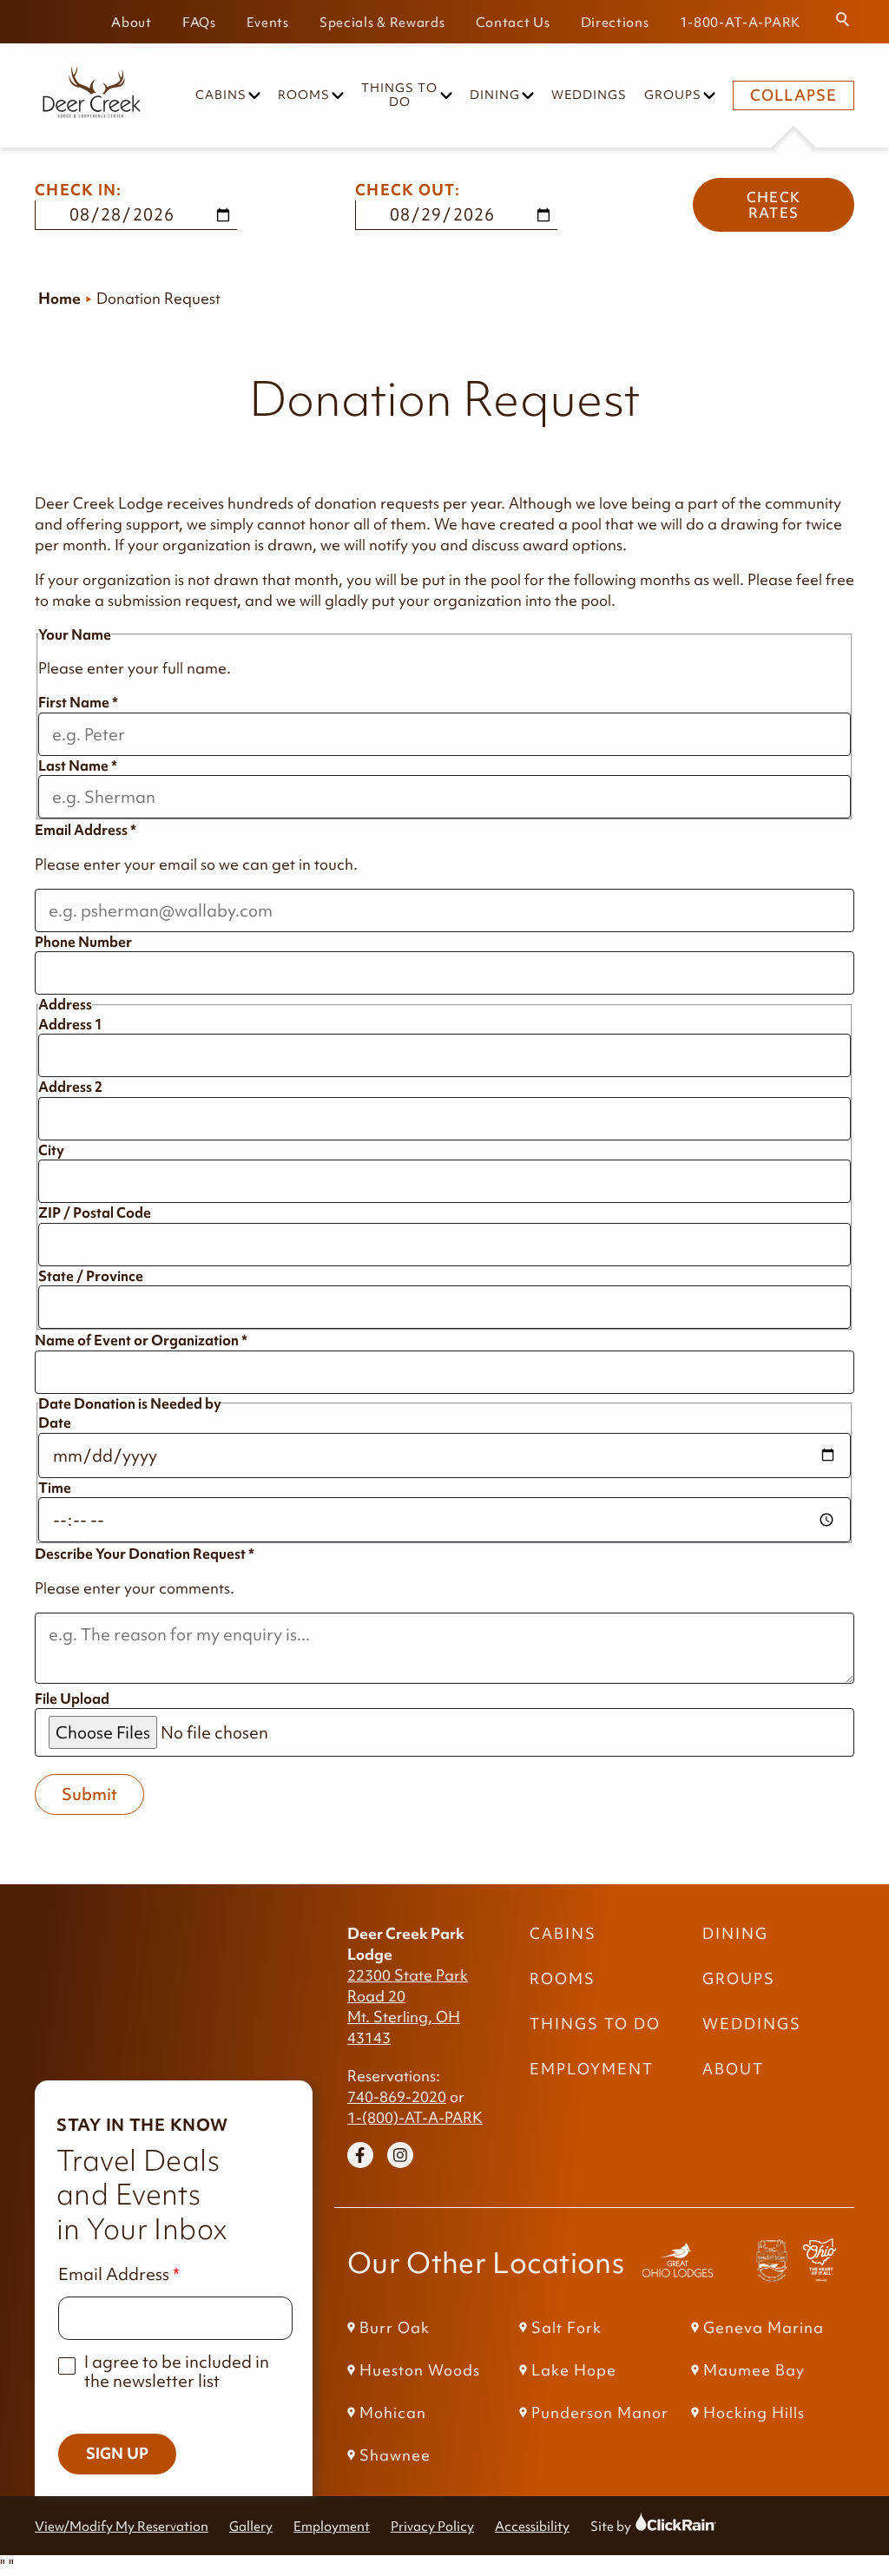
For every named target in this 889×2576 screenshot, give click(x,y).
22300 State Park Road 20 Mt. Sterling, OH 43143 (408, 2007)
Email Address (86, 830)
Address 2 (70, 1087)
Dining (495, 95)
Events (268, 22)
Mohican (393, 2413)
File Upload (72, 1699)
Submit (89, 1794)
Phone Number (83, 942)
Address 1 (70, 1024)
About (132, 22)
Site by (627, 2526)
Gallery (251, 2526)
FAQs (199, 22)
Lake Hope (574, 2370)
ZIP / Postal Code (95, 1212)
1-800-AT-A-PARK (741, 22)
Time (55, 1488)
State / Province (91, 1276)
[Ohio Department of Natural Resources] (820, 2263)
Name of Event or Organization (141, 1340)
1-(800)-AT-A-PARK (415, 2118)
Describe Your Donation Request (145, 1554)
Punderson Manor (600, 2413)
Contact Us (513, 22)
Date (55, 1423)
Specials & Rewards (382, 22)
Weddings (589, 95)
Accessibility (532, 2526)
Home (59, 299)
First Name (78, 702)
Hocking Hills (754, 2413)
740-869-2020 (397, 2097)
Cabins (221, 95)
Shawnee (395, 2455)
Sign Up (117, 2454)
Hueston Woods (420, 2370)
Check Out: (408, 190)
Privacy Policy (432, 2526)
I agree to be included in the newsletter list (177, 2372)
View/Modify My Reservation (122, 2526)
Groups (673, 95)
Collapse (794, 95)
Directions (615, 22)
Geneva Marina (764, 2328)
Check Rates (774, 205)
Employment (592, 2069)
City (51, 1150)
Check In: (79, 190)
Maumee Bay (754, 2370)
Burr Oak (395, 2328)
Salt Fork (566, 2328)
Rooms (304, 95)
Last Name (78, 766)
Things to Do (399, 95)
